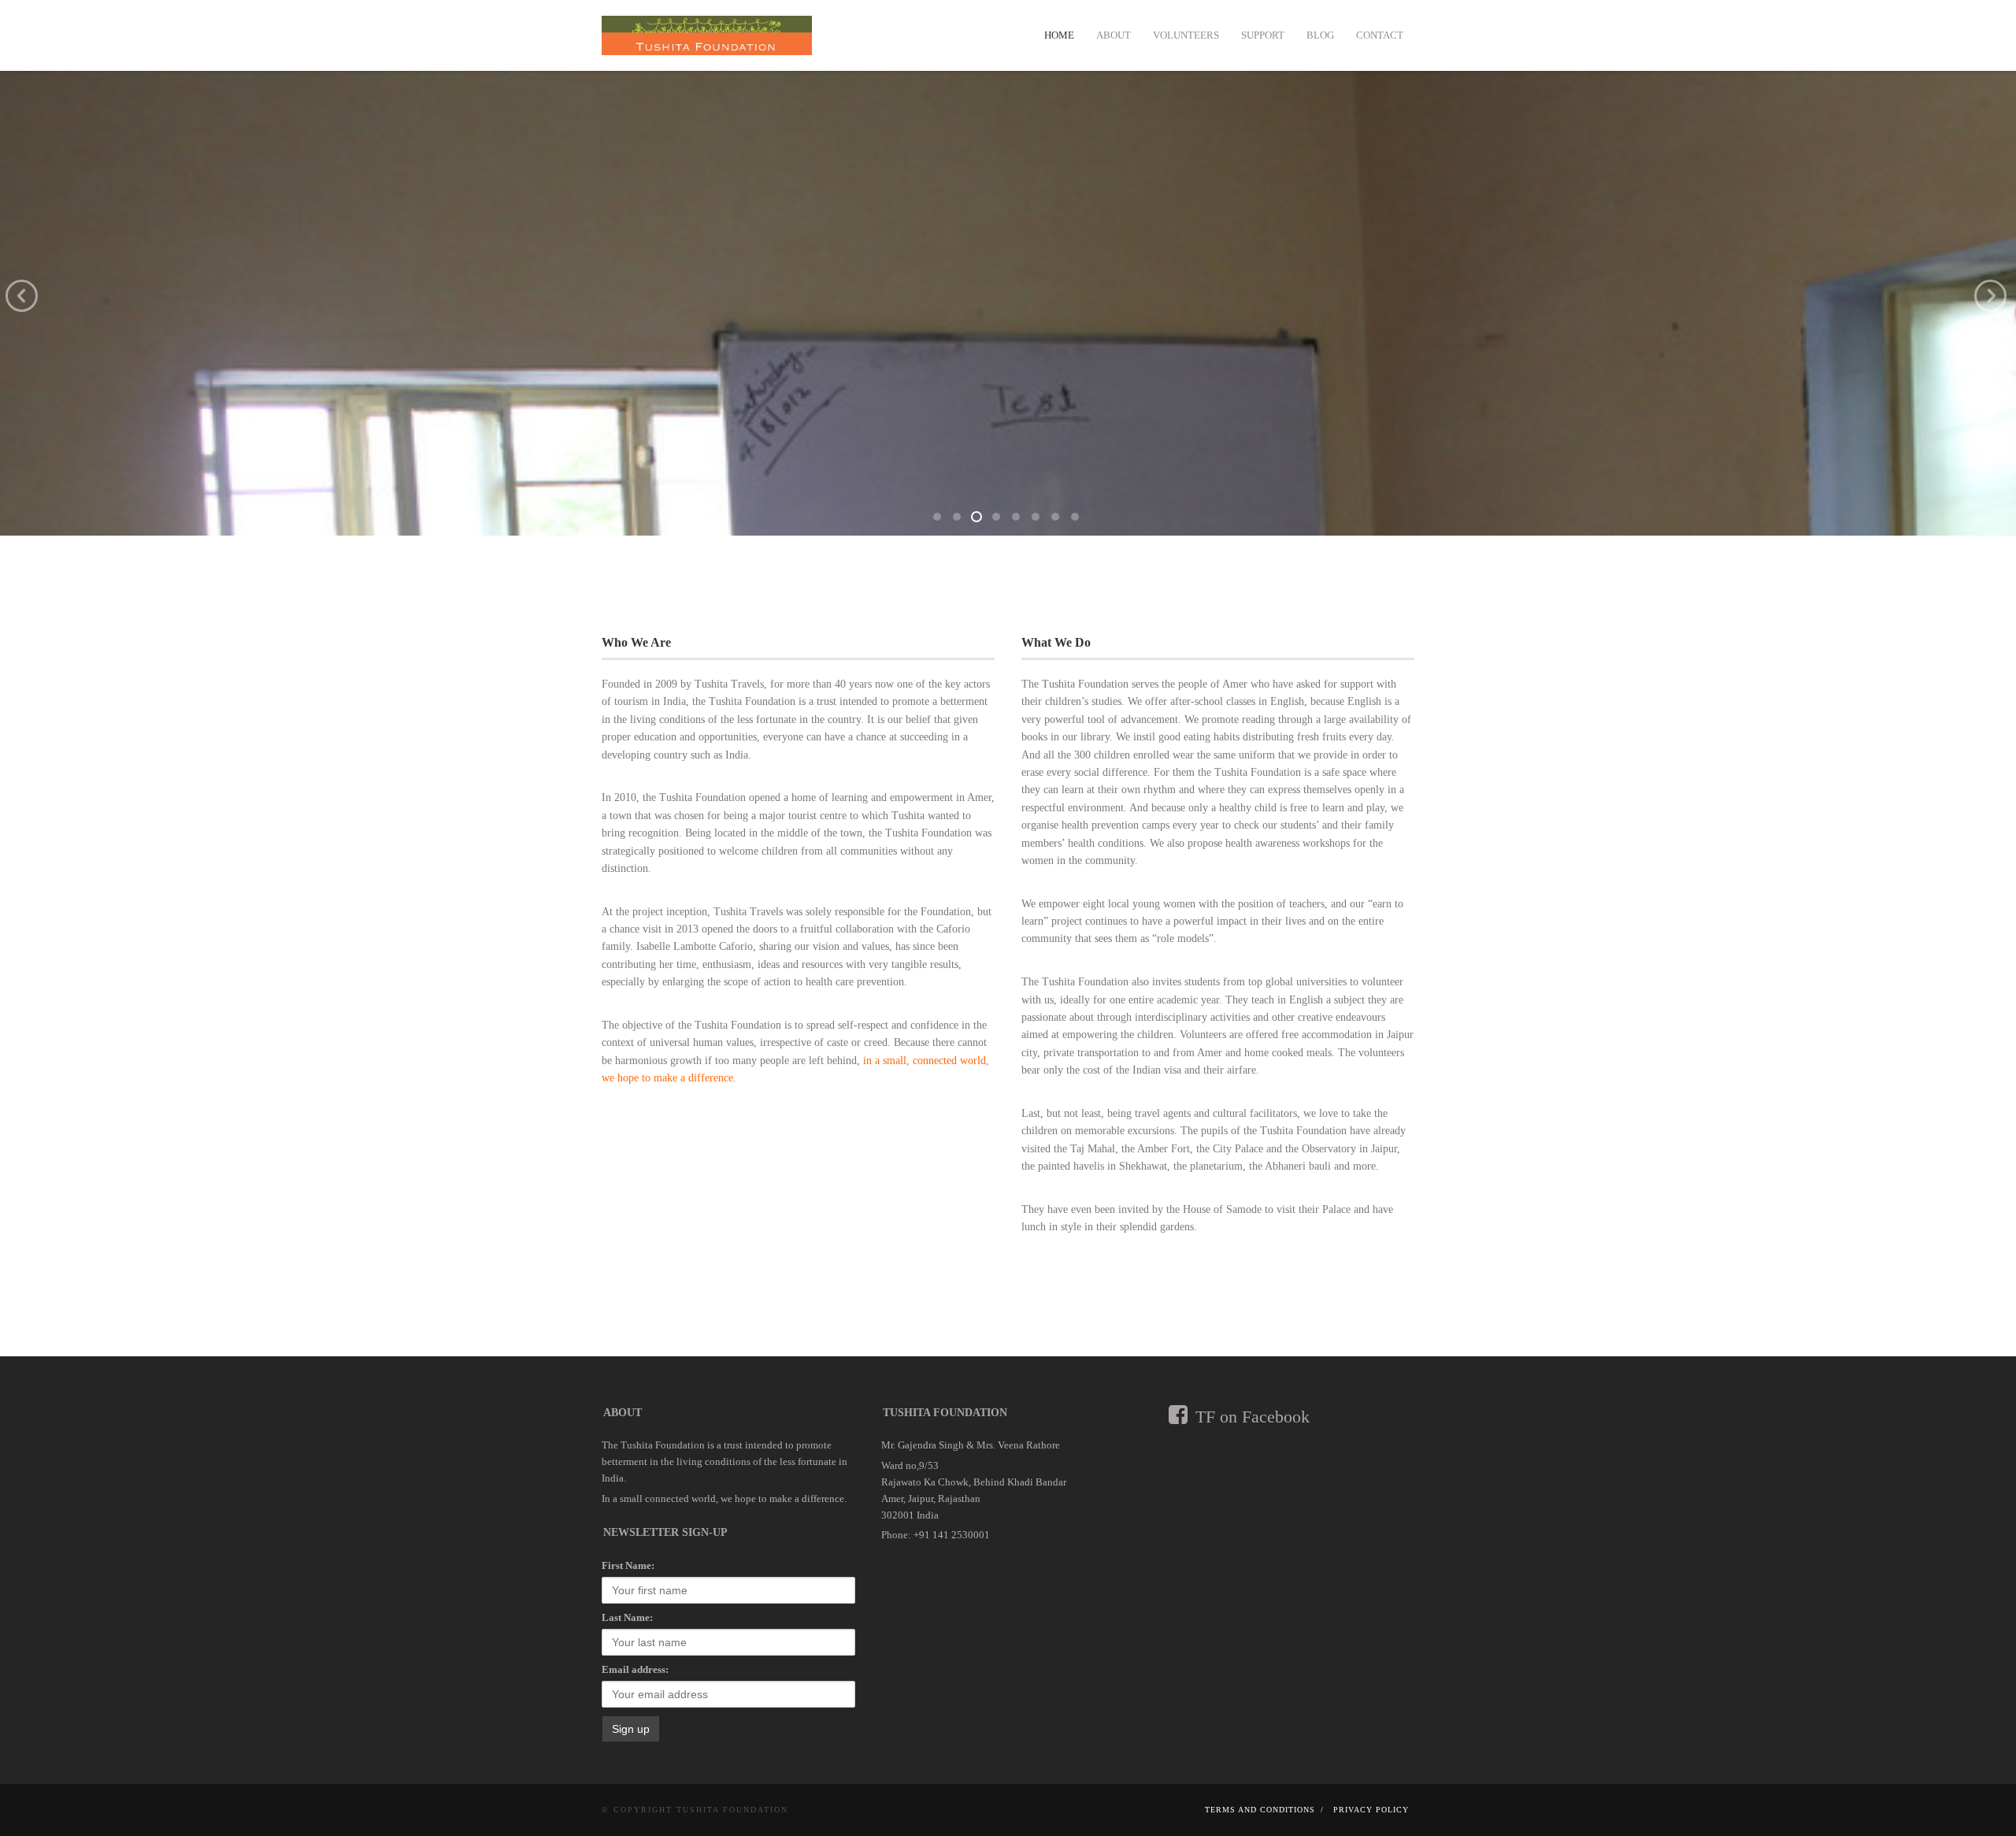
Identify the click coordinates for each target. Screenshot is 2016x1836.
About (1114, 35)
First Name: (628, 1565)
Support (1263, 35)
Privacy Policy (1371, 1810)
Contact (1380, 35)
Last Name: (627, 1617)
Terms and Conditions (1260, 1810)
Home (1059, 35)
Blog (1320, 35)
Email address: (635, 1669)
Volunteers (1186, 35)
